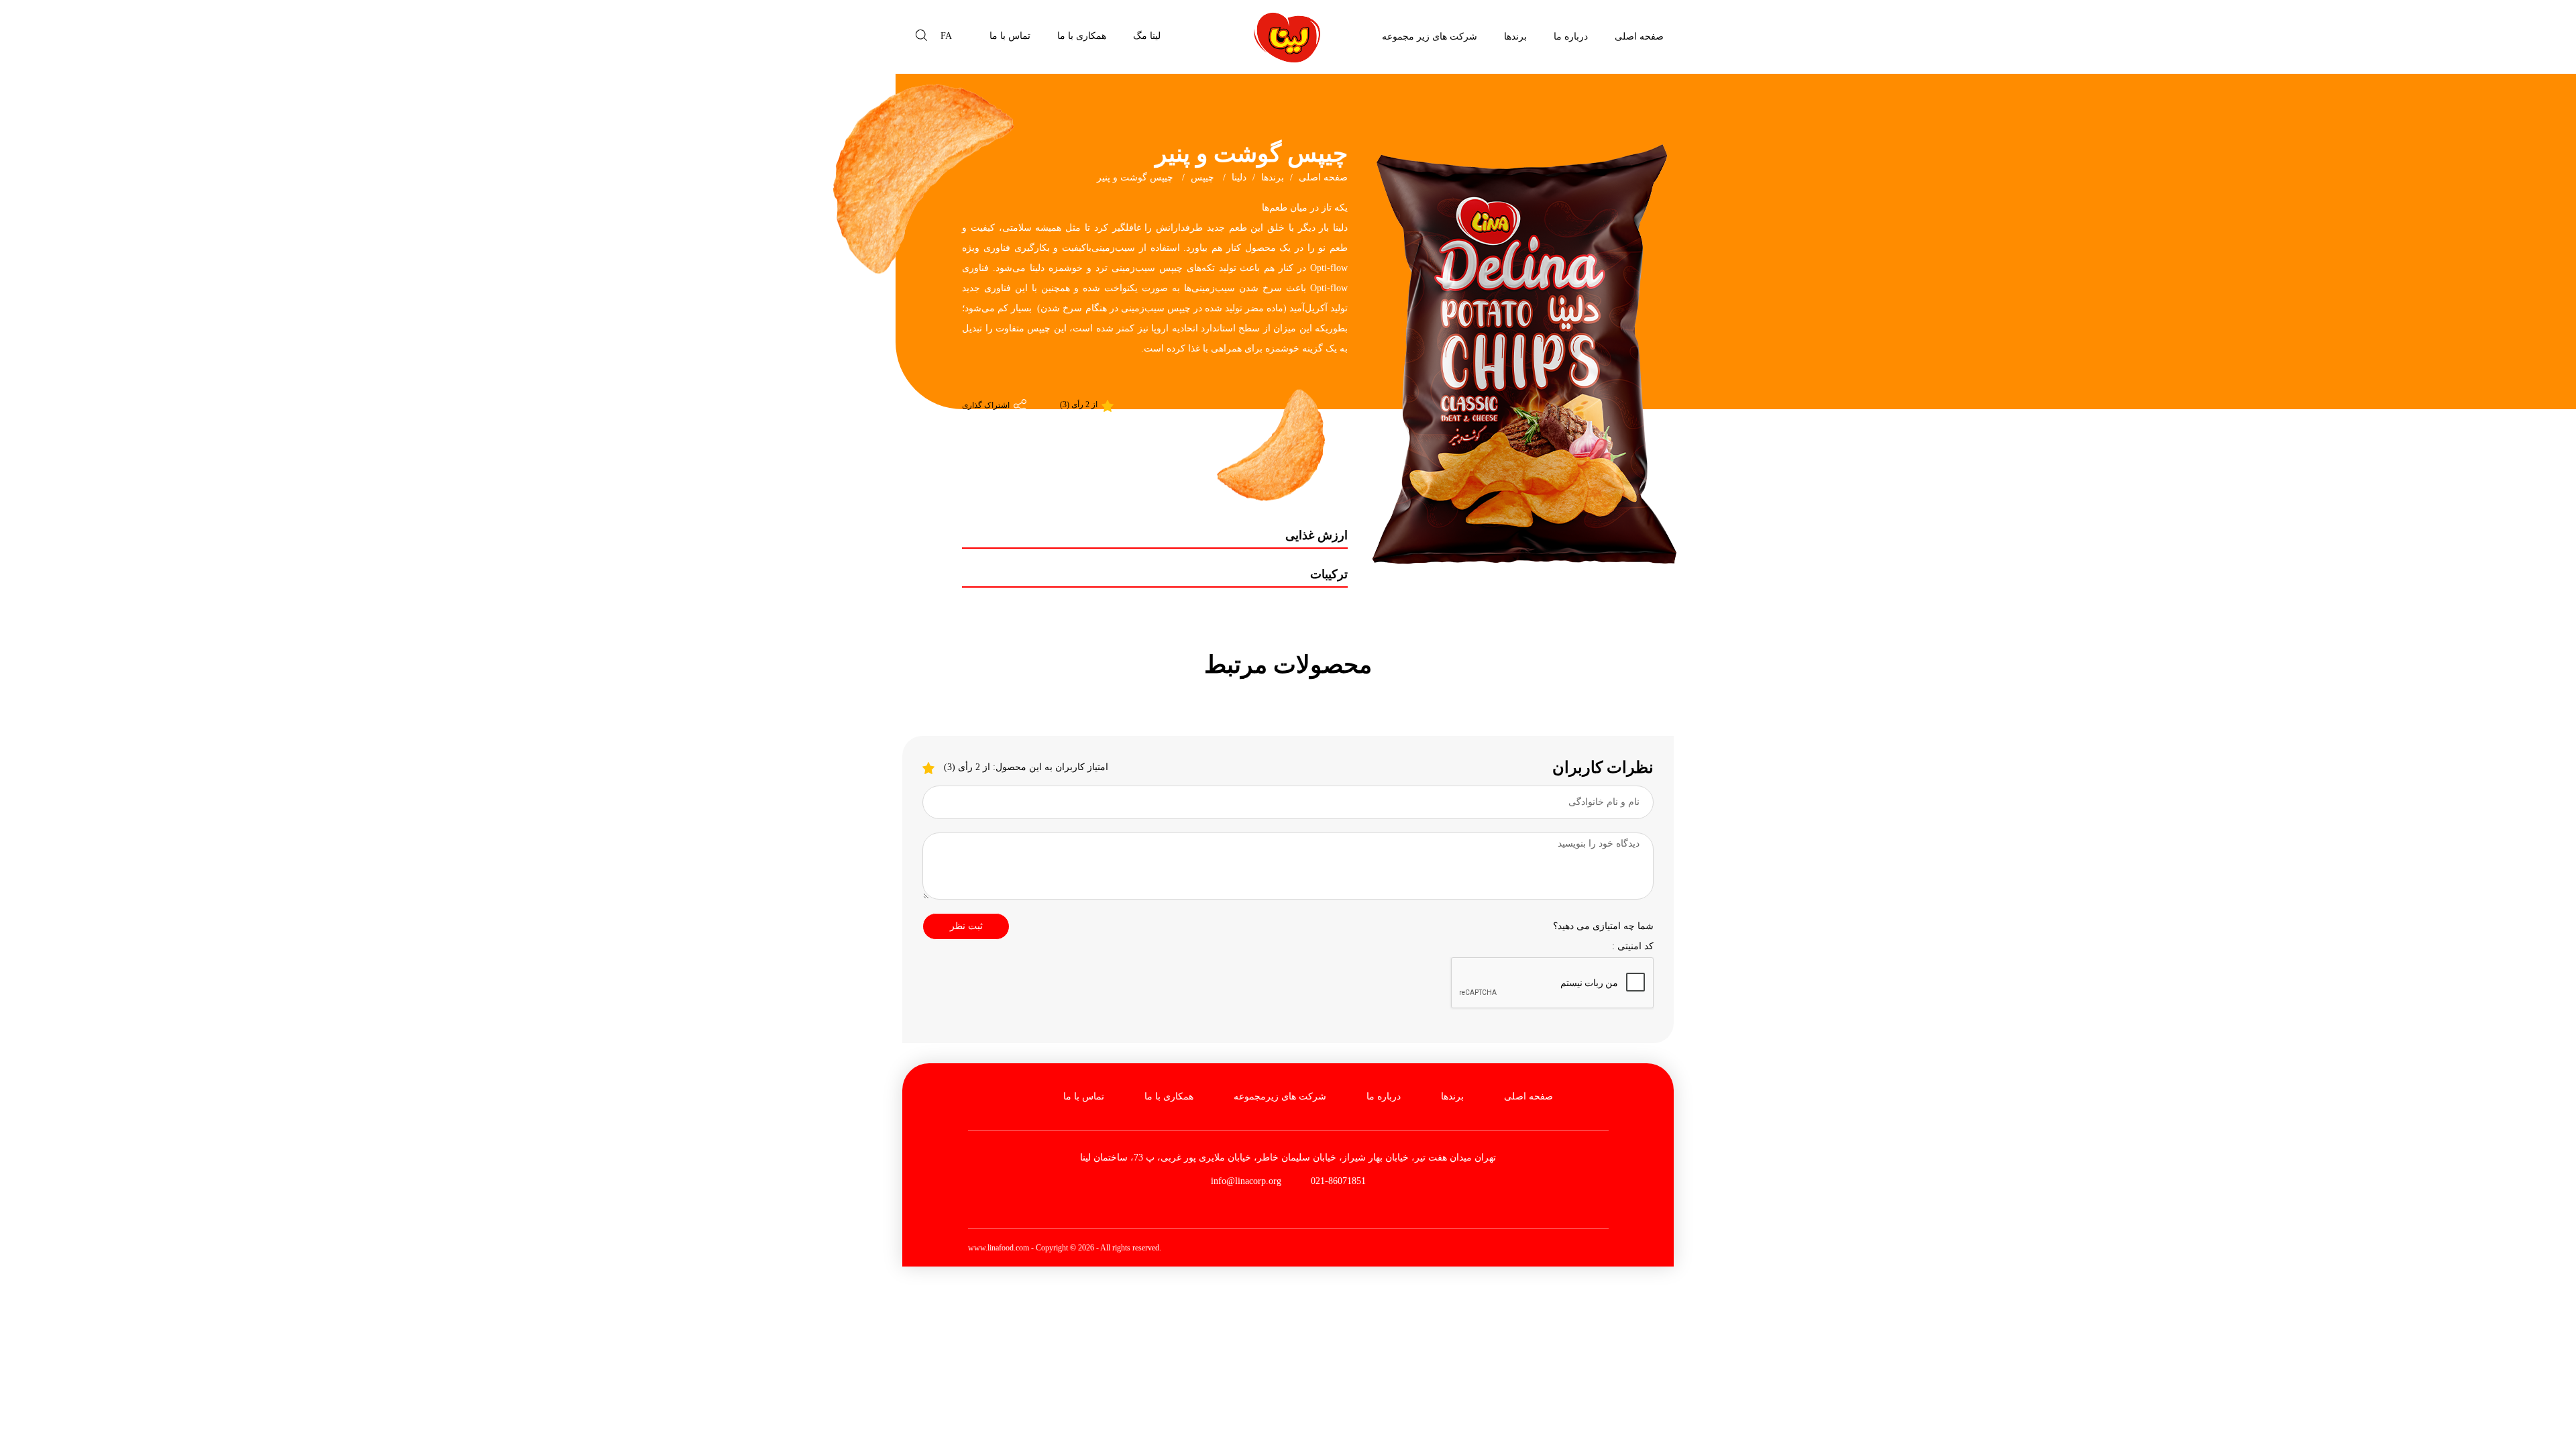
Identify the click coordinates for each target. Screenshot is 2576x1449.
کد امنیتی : (1633, 946)
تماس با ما (1010, 36)
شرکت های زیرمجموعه (1280, 1096)
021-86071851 (1337, 1181)
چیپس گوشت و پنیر (1136, 177)
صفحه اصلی (1639, 37)
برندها (1515, 37)
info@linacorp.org (1246, 1181)
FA (946, 36)
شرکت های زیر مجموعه (1430, 37)
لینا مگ (1147, 36)
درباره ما (1571, 37)
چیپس (1202, 177)
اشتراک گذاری (987, 405)
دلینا (1239, 177)
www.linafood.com (999, 1248)
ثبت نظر (966, 926)
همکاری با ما (1082, 36)
